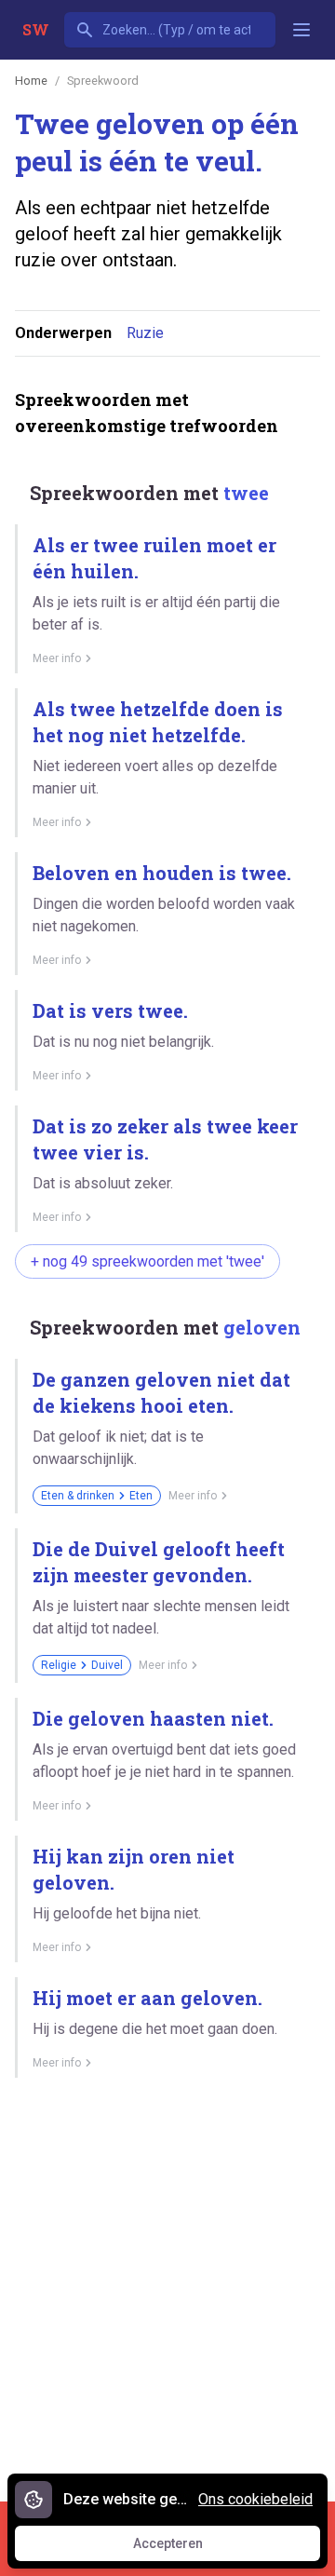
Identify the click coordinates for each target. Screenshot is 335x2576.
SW (36, 29)
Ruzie (145, 333)
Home (31, 81)
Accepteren (185, 2548)
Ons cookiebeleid (255, 2499)
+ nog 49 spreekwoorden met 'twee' (147, 1261)
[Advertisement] (167, 2283)
